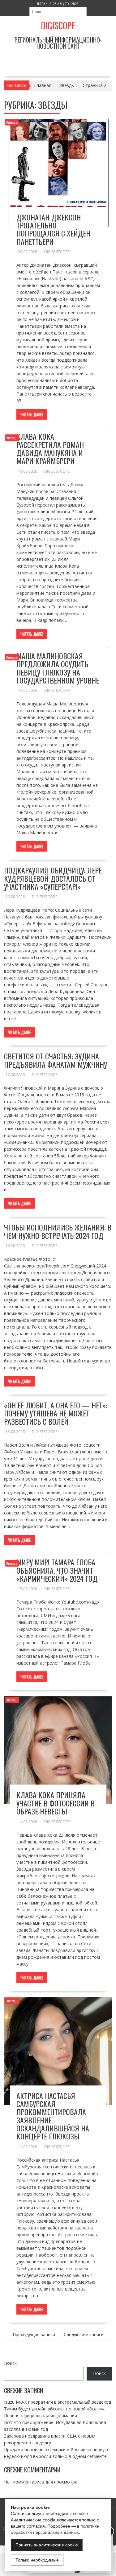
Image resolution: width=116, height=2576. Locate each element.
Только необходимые (37, 2560)
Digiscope (58, 25)
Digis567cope (57, 252)
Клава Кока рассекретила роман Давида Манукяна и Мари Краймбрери (50, 448)
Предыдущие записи (34, 2334)
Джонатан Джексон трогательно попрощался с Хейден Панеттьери (53, 229)
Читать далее (32, 414)
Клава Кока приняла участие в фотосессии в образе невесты (56, 1803)
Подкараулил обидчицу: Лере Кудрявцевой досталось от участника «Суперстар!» (53, 878)
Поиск (10, 2363)
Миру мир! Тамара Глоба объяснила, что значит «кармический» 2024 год (57, 1570)
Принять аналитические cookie (47, 2545)
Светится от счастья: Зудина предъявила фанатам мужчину (56, 1060)
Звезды (12, 122)
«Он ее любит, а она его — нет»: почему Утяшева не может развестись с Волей (56, 1413)
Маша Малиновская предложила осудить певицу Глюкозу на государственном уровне (58, 668)
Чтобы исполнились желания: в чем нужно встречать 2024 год (58, 1231)
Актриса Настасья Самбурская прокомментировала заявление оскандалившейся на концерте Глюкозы (53, 2116)
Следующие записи (84, 2334)
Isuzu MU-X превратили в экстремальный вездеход (58, 2402)
